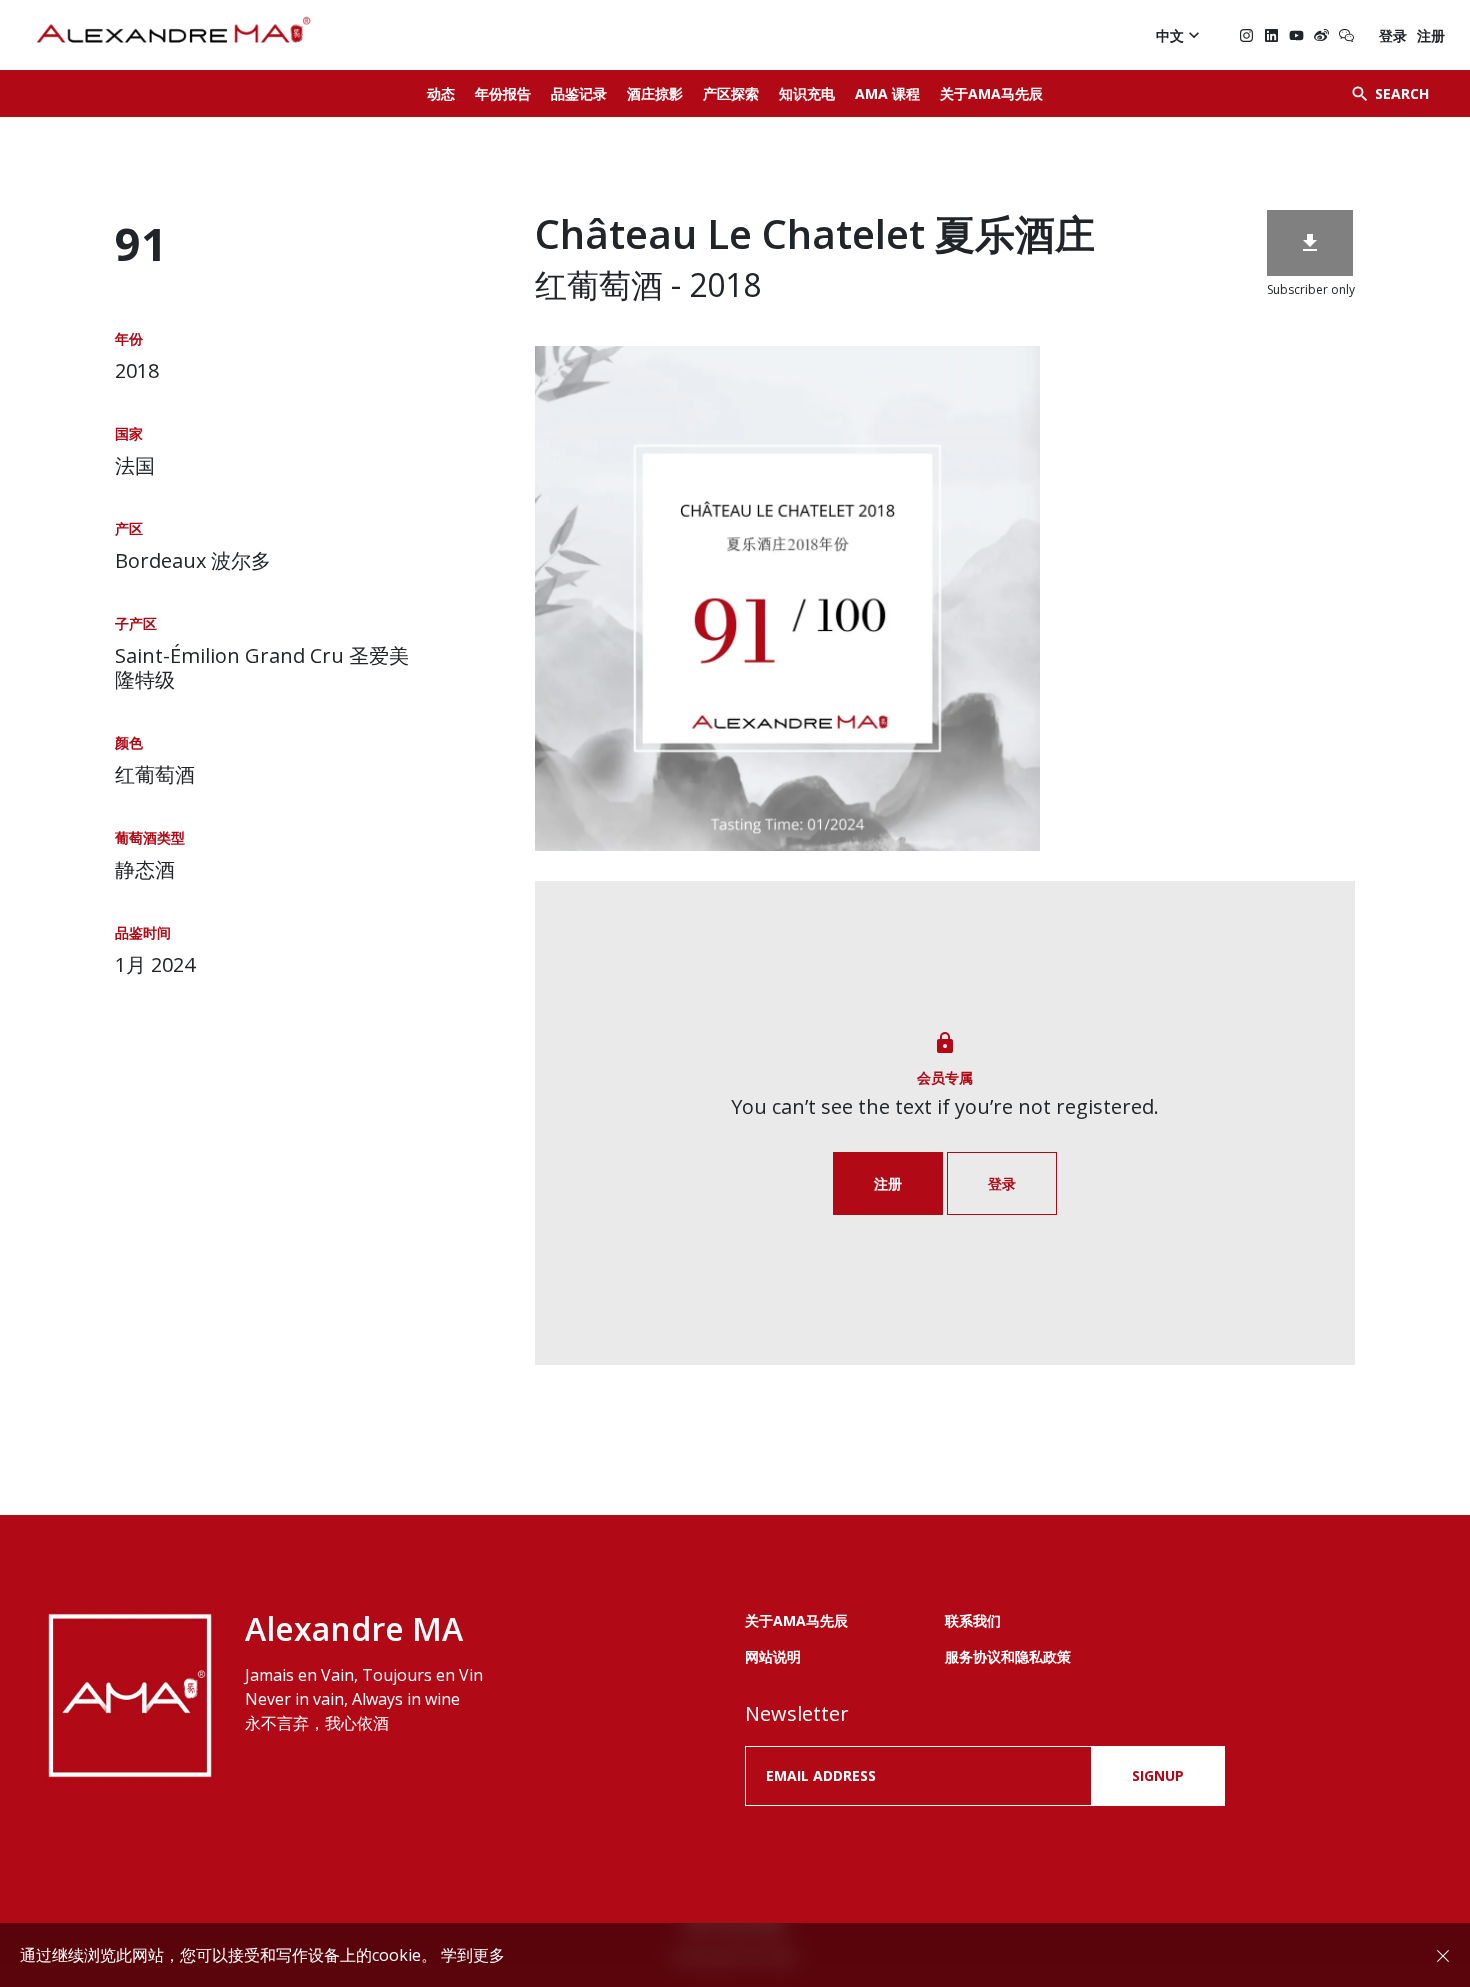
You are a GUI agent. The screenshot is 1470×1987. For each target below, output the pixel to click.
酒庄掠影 (655, 93)
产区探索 (731, 93)
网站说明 (773, 1656)
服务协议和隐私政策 (1008, 1656)
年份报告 (503, 93)
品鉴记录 (579, 93)
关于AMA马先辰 (991, 93)
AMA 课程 (887, 93)
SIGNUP (1158, 1775)
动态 (441, 93)
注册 (1431, 35)
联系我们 (973, 1620)
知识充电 (807, 93)
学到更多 (473, 1955)
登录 (1393, 35)
